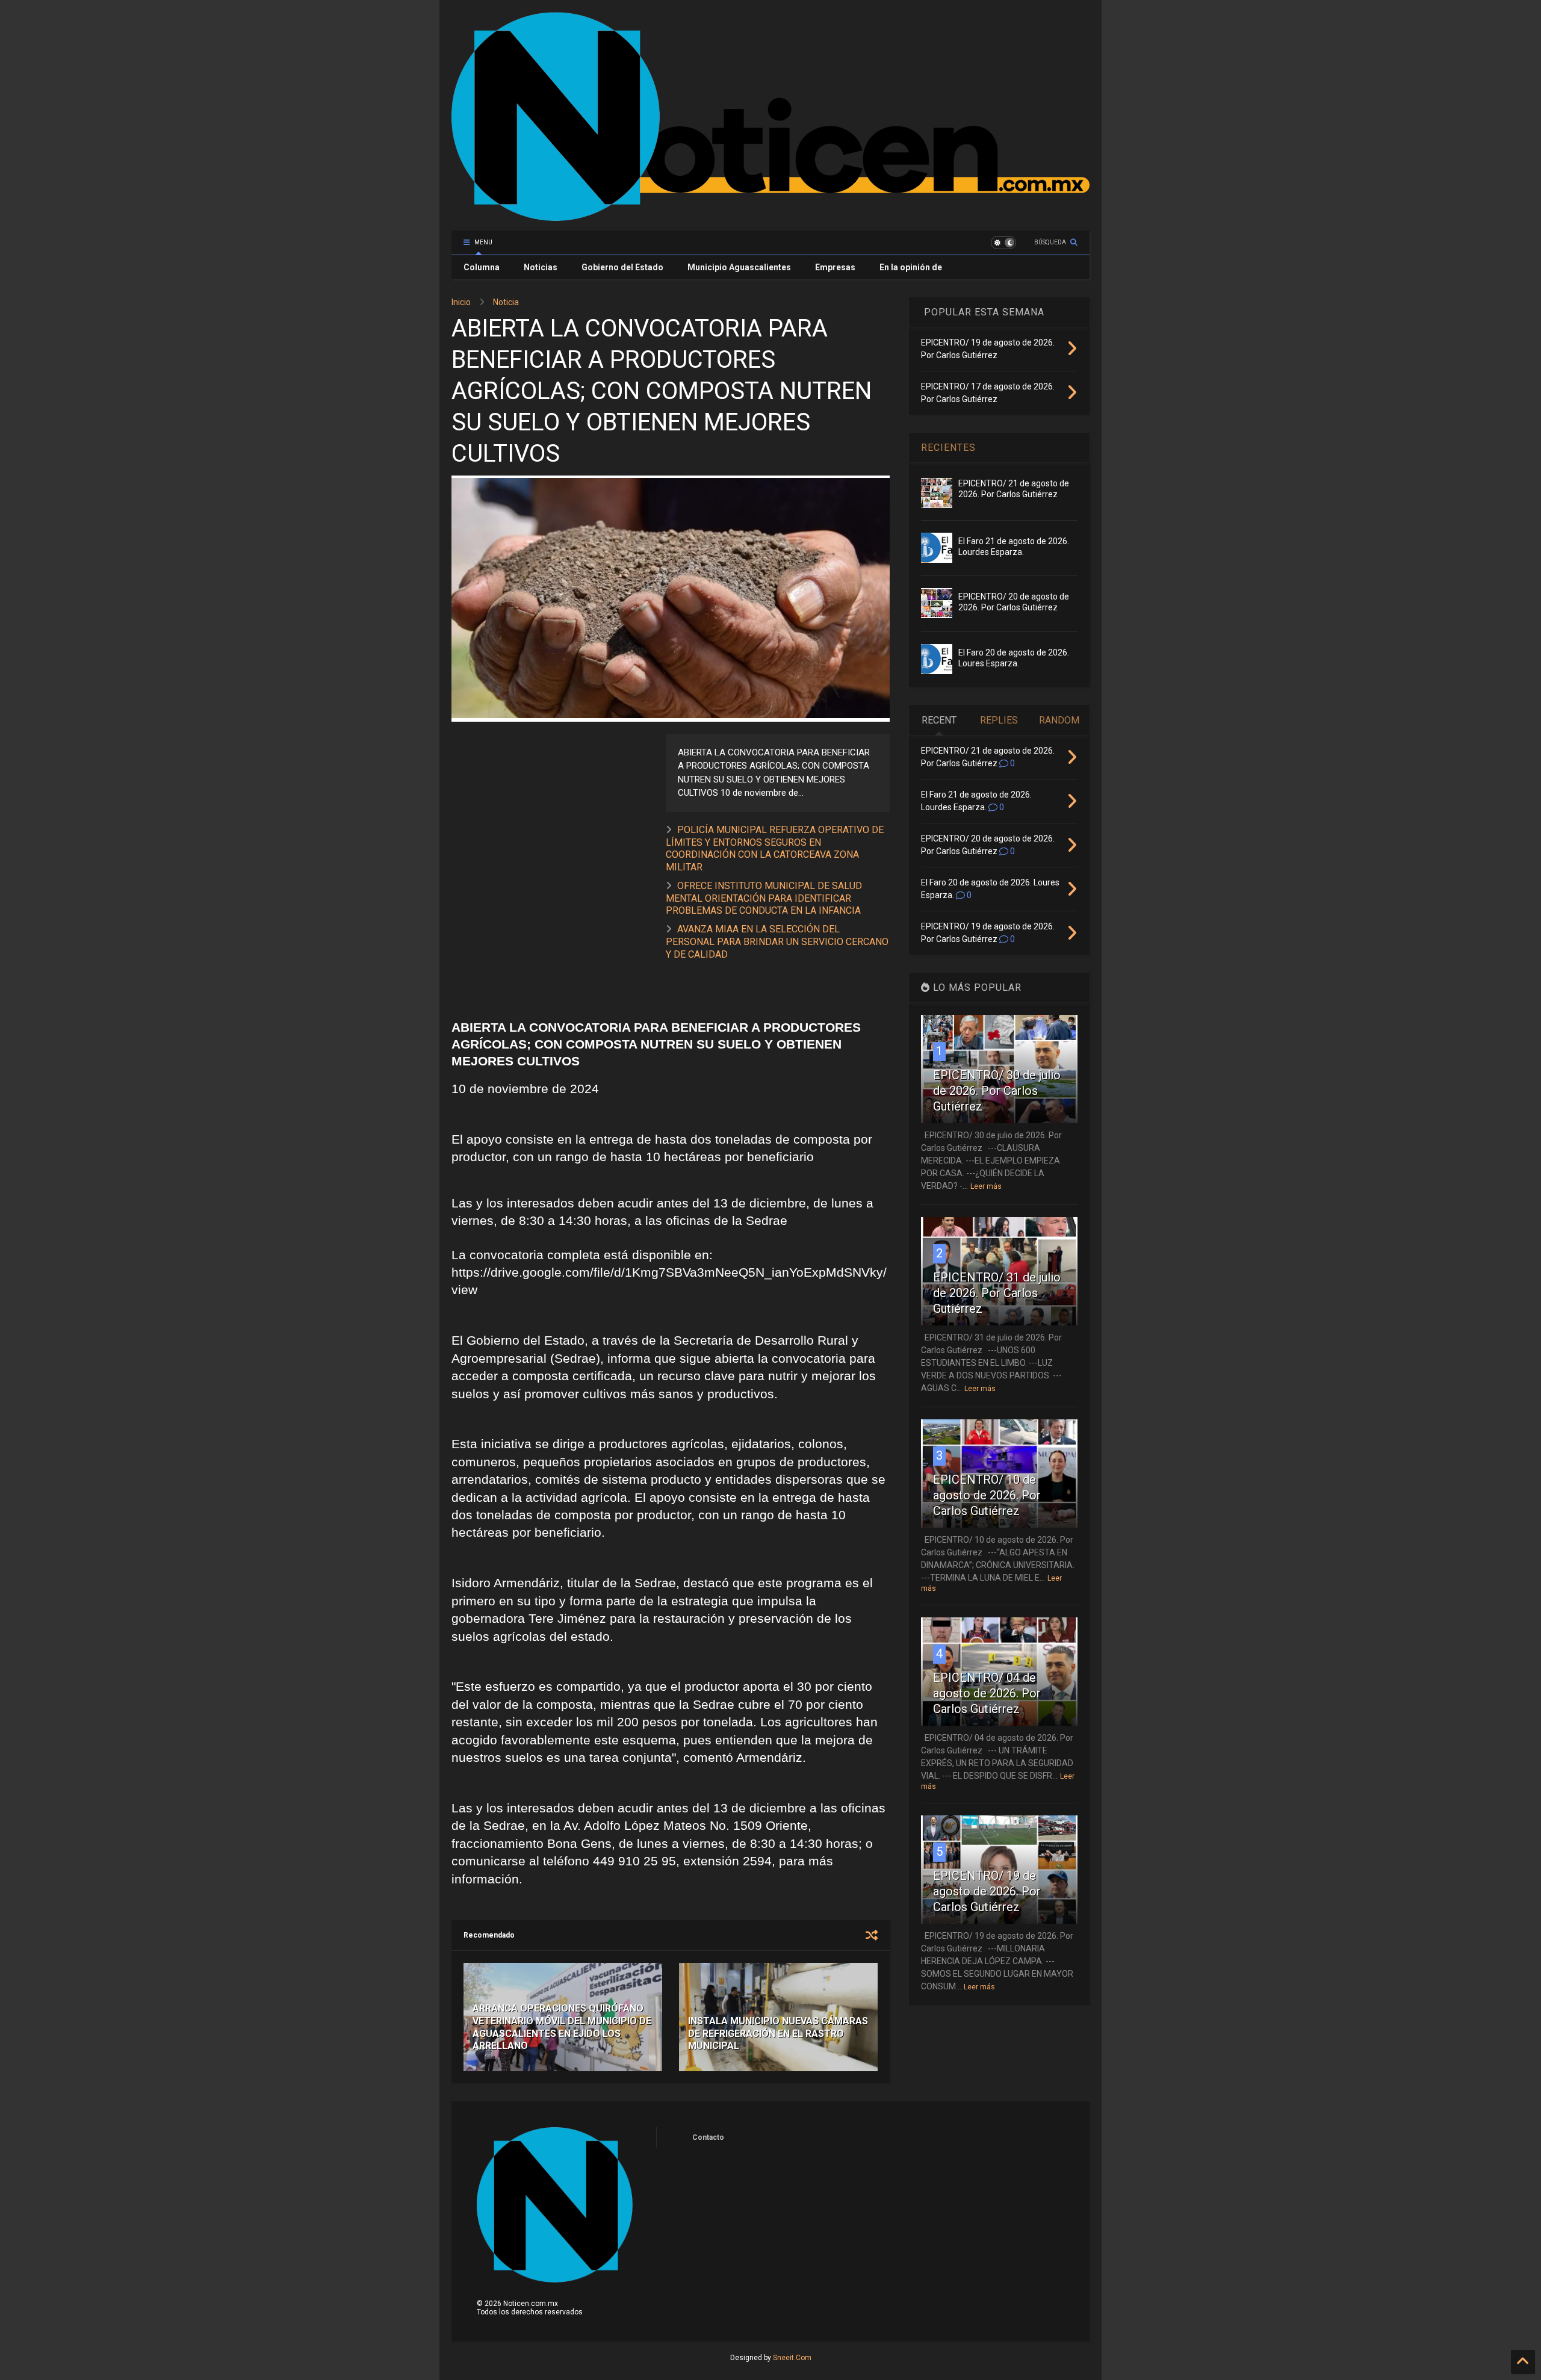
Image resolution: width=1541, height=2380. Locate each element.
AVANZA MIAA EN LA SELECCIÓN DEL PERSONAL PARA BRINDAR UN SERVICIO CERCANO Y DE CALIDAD (777, 942)
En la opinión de (911, 267)
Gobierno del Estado (622, 267)
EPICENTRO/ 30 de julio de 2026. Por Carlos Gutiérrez (997, 1091)
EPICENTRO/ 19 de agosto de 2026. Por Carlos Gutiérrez (987, 1891)
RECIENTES (948, 448)
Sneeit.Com (792, 2358)
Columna (482, 267)
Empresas (835, 267)
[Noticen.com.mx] (770, 215)
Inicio (461, 302)
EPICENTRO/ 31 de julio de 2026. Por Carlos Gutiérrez (997, 1293)
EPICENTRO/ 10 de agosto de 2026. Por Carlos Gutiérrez (987, 1495)
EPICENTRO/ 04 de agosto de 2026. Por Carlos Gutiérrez (987, 1693)
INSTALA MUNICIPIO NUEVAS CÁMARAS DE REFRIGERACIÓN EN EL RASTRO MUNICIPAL (778, 2034)
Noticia (506, 302)
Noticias (541, 267)
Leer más (986, 1186)
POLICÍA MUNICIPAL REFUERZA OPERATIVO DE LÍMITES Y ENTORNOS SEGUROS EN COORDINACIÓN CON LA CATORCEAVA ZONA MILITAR (775, 848)
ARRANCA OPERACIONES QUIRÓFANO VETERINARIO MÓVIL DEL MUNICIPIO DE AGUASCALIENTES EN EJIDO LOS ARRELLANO (562, 2027)
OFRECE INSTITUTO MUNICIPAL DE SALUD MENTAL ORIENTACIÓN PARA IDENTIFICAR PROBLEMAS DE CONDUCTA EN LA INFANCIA (764, 898)
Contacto (708, 2137)
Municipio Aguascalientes (739, 267)
